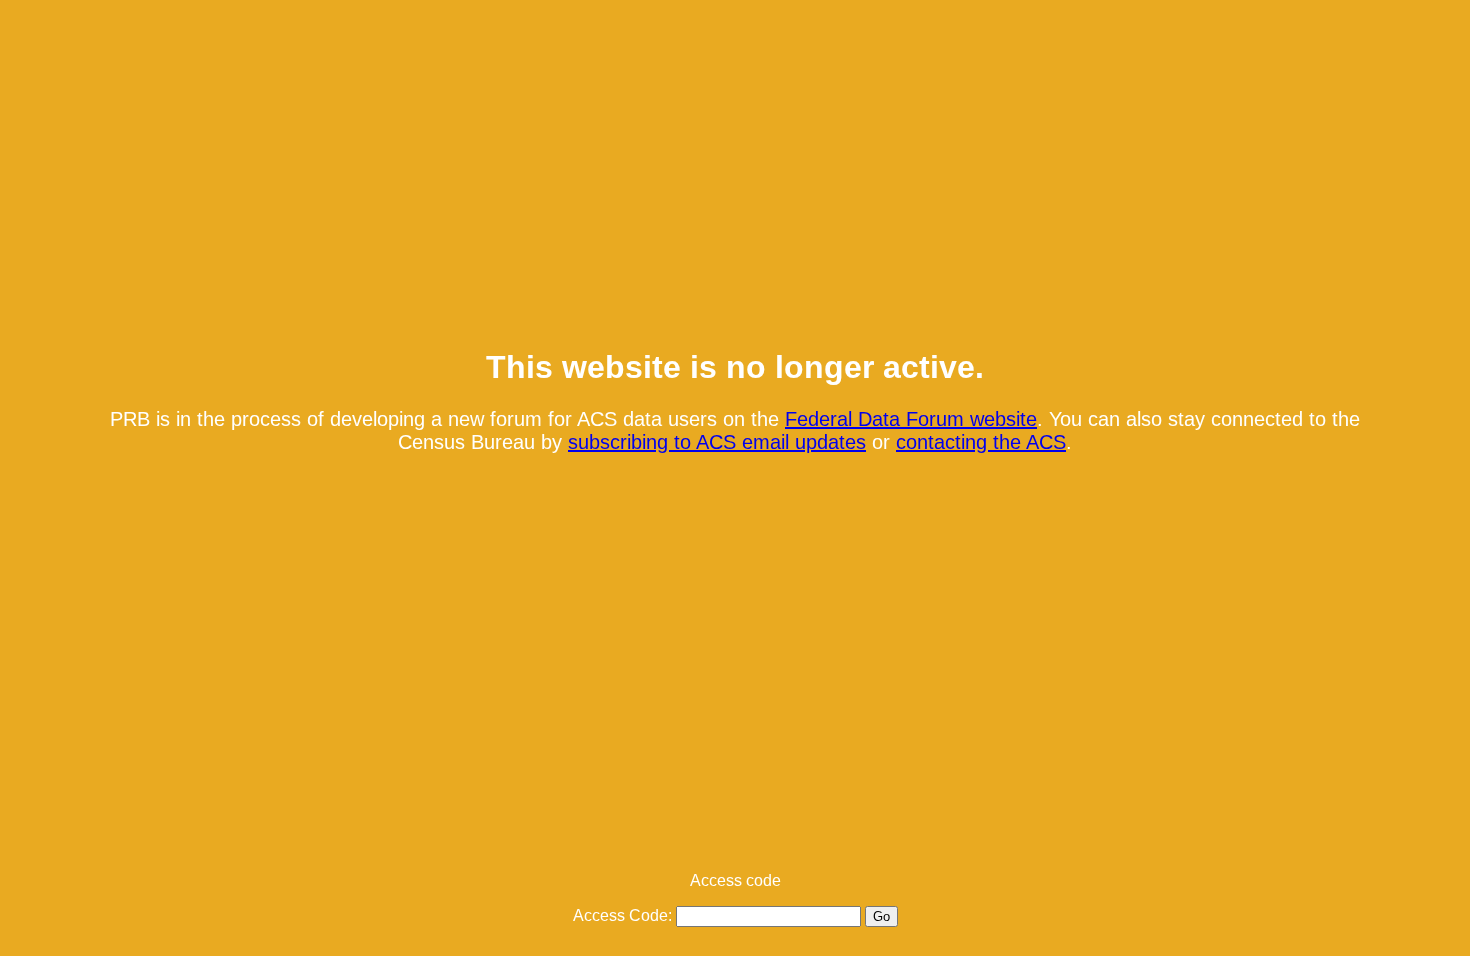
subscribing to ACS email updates (717, 442)
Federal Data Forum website (911, 419)
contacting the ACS (981, 442)
